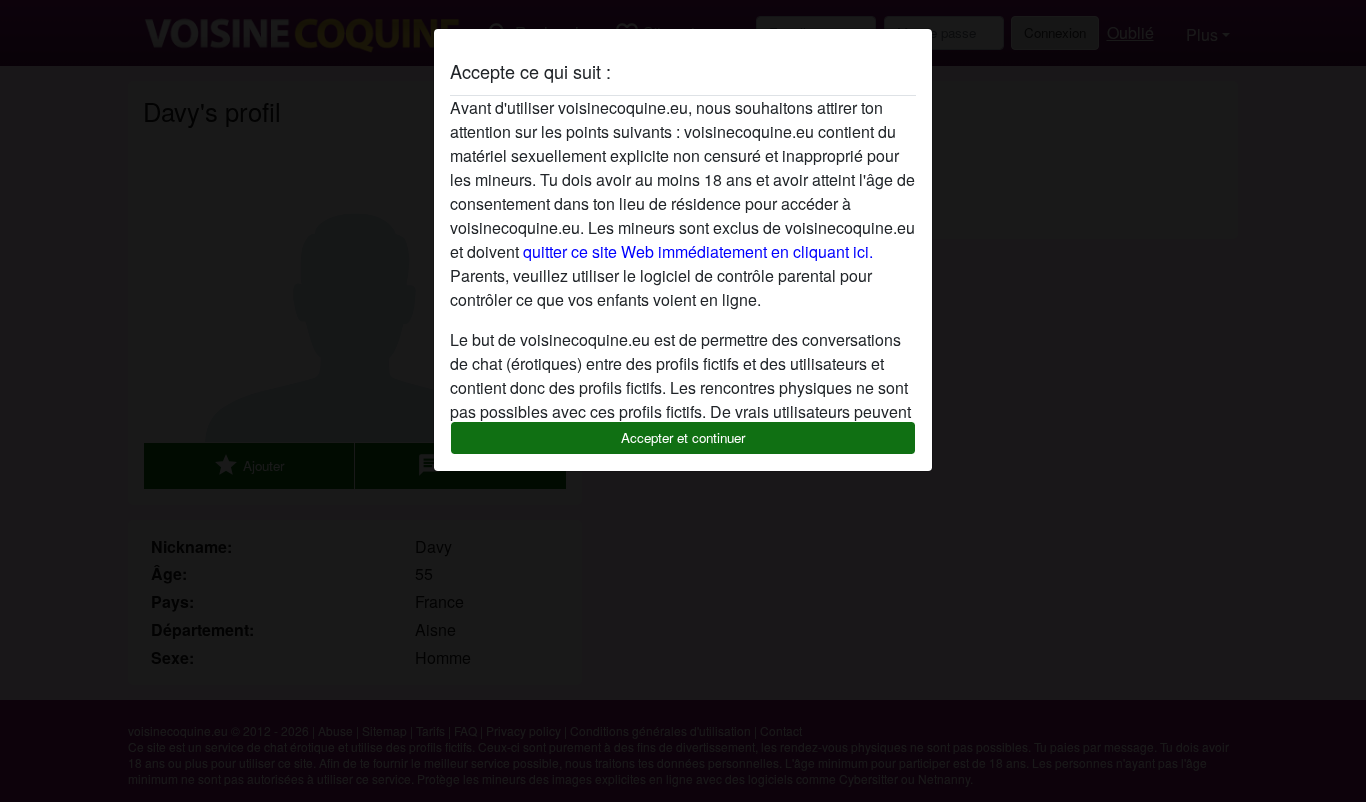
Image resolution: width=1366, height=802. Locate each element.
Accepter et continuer (683, 437)
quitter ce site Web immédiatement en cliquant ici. (698, 251)
